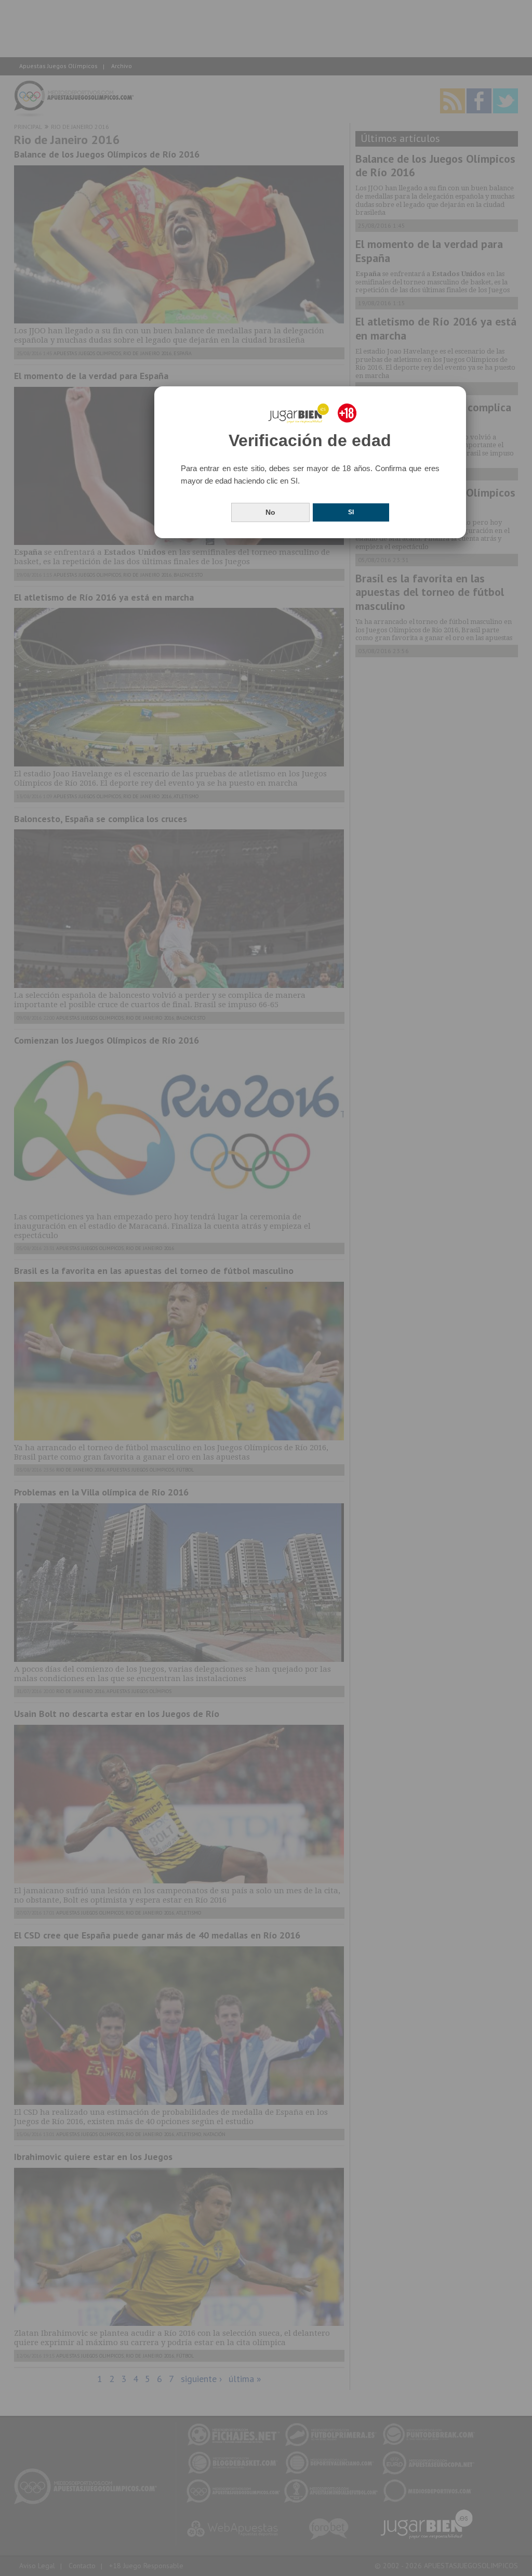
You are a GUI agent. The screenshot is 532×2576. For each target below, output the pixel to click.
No (270, 512)
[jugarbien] (310, 413)
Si (351, 512)
